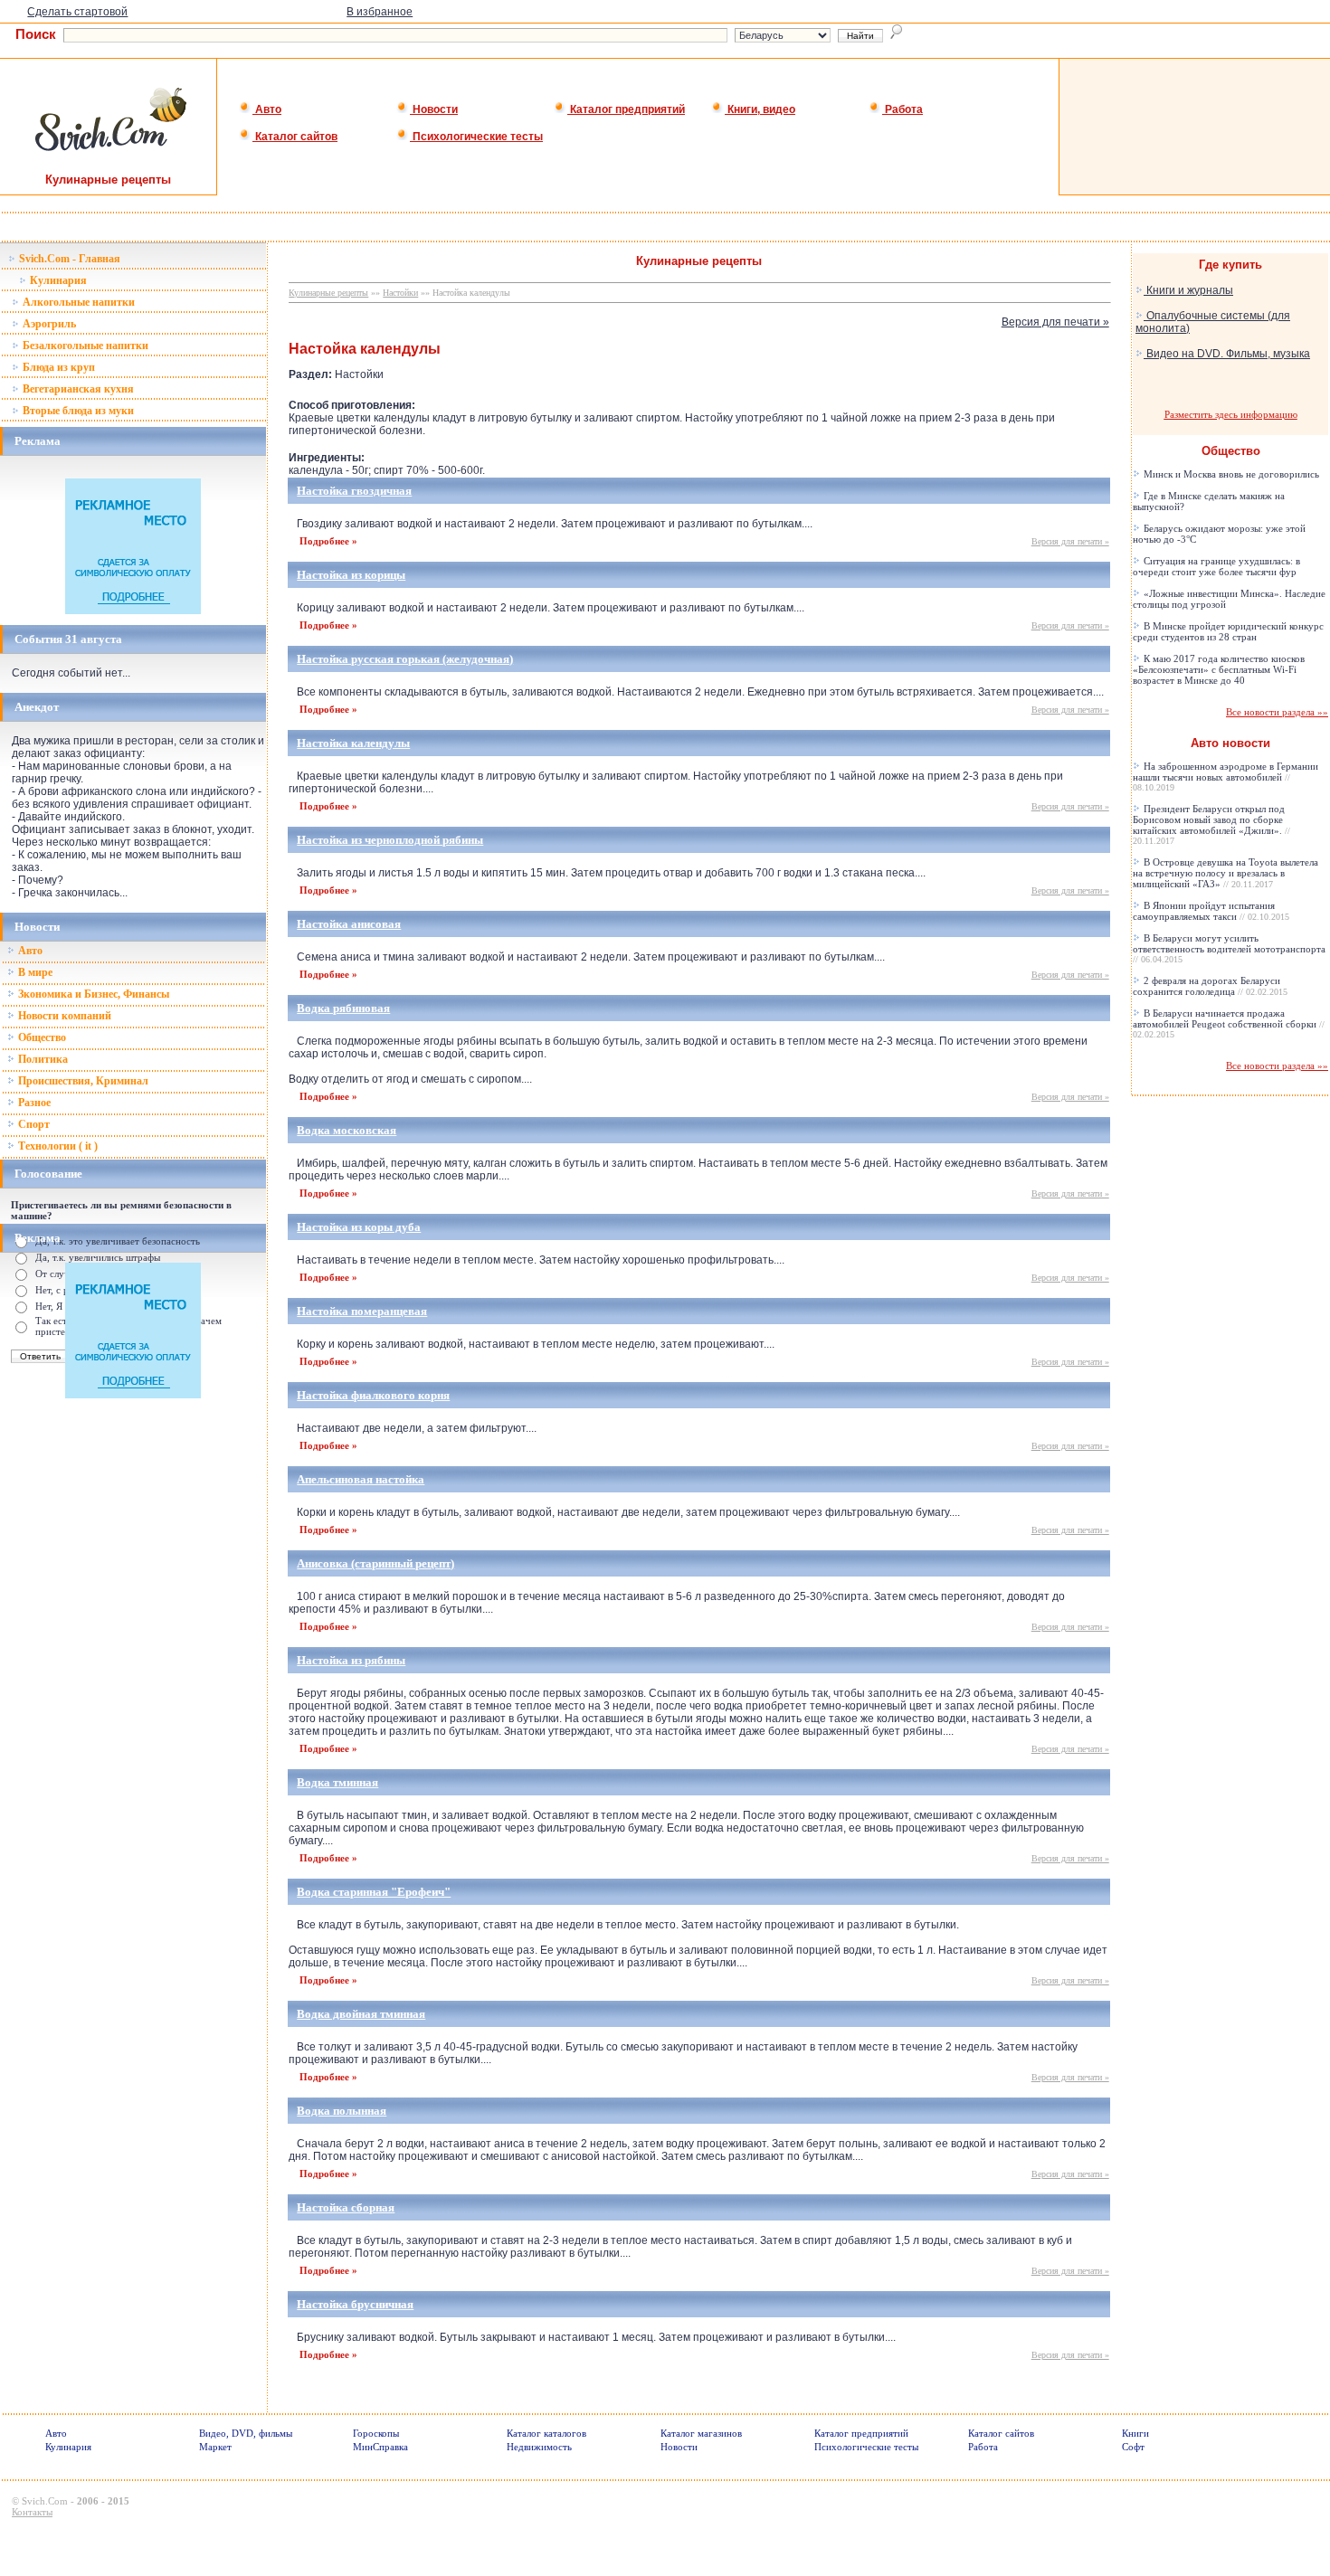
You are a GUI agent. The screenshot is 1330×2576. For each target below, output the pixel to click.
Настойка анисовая (349, 924)
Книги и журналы (1188, 290)
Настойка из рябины (351, 1660)
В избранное (380, 12)
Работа (902, 109)
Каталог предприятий (626, 109)
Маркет (215, 2447)
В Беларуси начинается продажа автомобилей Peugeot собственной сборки (1229, 1023)
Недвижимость (539, 2447)
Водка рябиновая (343, 1008)
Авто (267, 109)
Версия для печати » (1055, 322)
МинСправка (380, 2447)
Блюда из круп (57, 367)
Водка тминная (337, 1782)
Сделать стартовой (77, 12)
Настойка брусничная (355, 2304)
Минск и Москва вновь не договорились (1230, 474)
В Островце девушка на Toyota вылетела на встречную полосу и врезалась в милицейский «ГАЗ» (1225, 873)
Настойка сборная (346, 2207)
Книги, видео (760, 109)
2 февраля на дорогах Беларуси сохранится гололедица (1210, 986)
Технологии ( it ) (57, 1146)
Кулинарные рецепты (328, 293)
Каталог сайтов (295, 137)
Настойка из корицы (351, 575)
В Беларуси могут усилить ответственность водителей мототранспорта (1229, 948)
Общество (41, 1037)
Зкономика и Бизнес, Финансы (92, 994)
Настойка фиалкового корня (373, 1395)
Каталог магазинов (701, 2433)
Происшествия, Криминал (82, 1081)
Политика (42, 1059)
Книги (1135, 2433)
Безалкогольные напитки (84, 346)
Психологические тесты (476, 137)
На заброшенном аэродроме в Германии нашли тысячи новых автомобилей (1225, 777)
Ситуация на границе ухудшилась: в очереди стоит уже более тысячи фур (1216, 566)
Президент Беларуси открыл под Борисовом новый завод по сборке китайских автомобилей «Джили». (1211, 824)
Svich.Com (45, 2501)
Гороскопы (376, 2433)
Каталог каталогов (546, 2433)
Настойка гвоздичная (354, 491)
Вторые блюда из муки (77, 411)
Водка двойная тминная (361, 2014)
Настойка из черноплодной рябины (390, 840)
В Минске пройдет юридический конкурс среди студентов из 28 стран (1228, 631)
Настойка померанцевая (362, 1311)
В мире (34, 972)
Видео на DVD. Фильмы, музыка (1227, 354)
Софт (1133, 2447)
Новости (434, 109)
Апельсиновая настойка (361, 1479)
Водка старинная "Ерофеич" (374, 1892)
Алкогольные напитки (77, 302)
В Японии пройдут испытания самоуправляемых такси (1211, 911)
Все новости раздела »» (1277, 712)
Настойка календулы (353, 743)
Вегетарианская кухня (77, 389)
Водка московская (347, 1130)
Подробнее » (328, 541)
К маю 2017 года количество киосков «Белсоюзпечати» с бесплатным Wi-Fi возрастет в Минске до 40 (1219, 669)
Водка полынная (342, 2111)
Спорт (33, 1124)
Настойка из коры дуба (359, 1227)
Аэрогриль (48, 324)
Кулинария (57, 280)
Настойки (400, 293)
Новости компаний (63, 1016)
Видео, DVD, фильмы (246, 2433)
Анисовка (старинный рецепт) (375, 1563)
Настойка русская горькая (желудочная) (405, 659)
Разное (33, 1103)
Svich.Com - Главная (68, 259)
